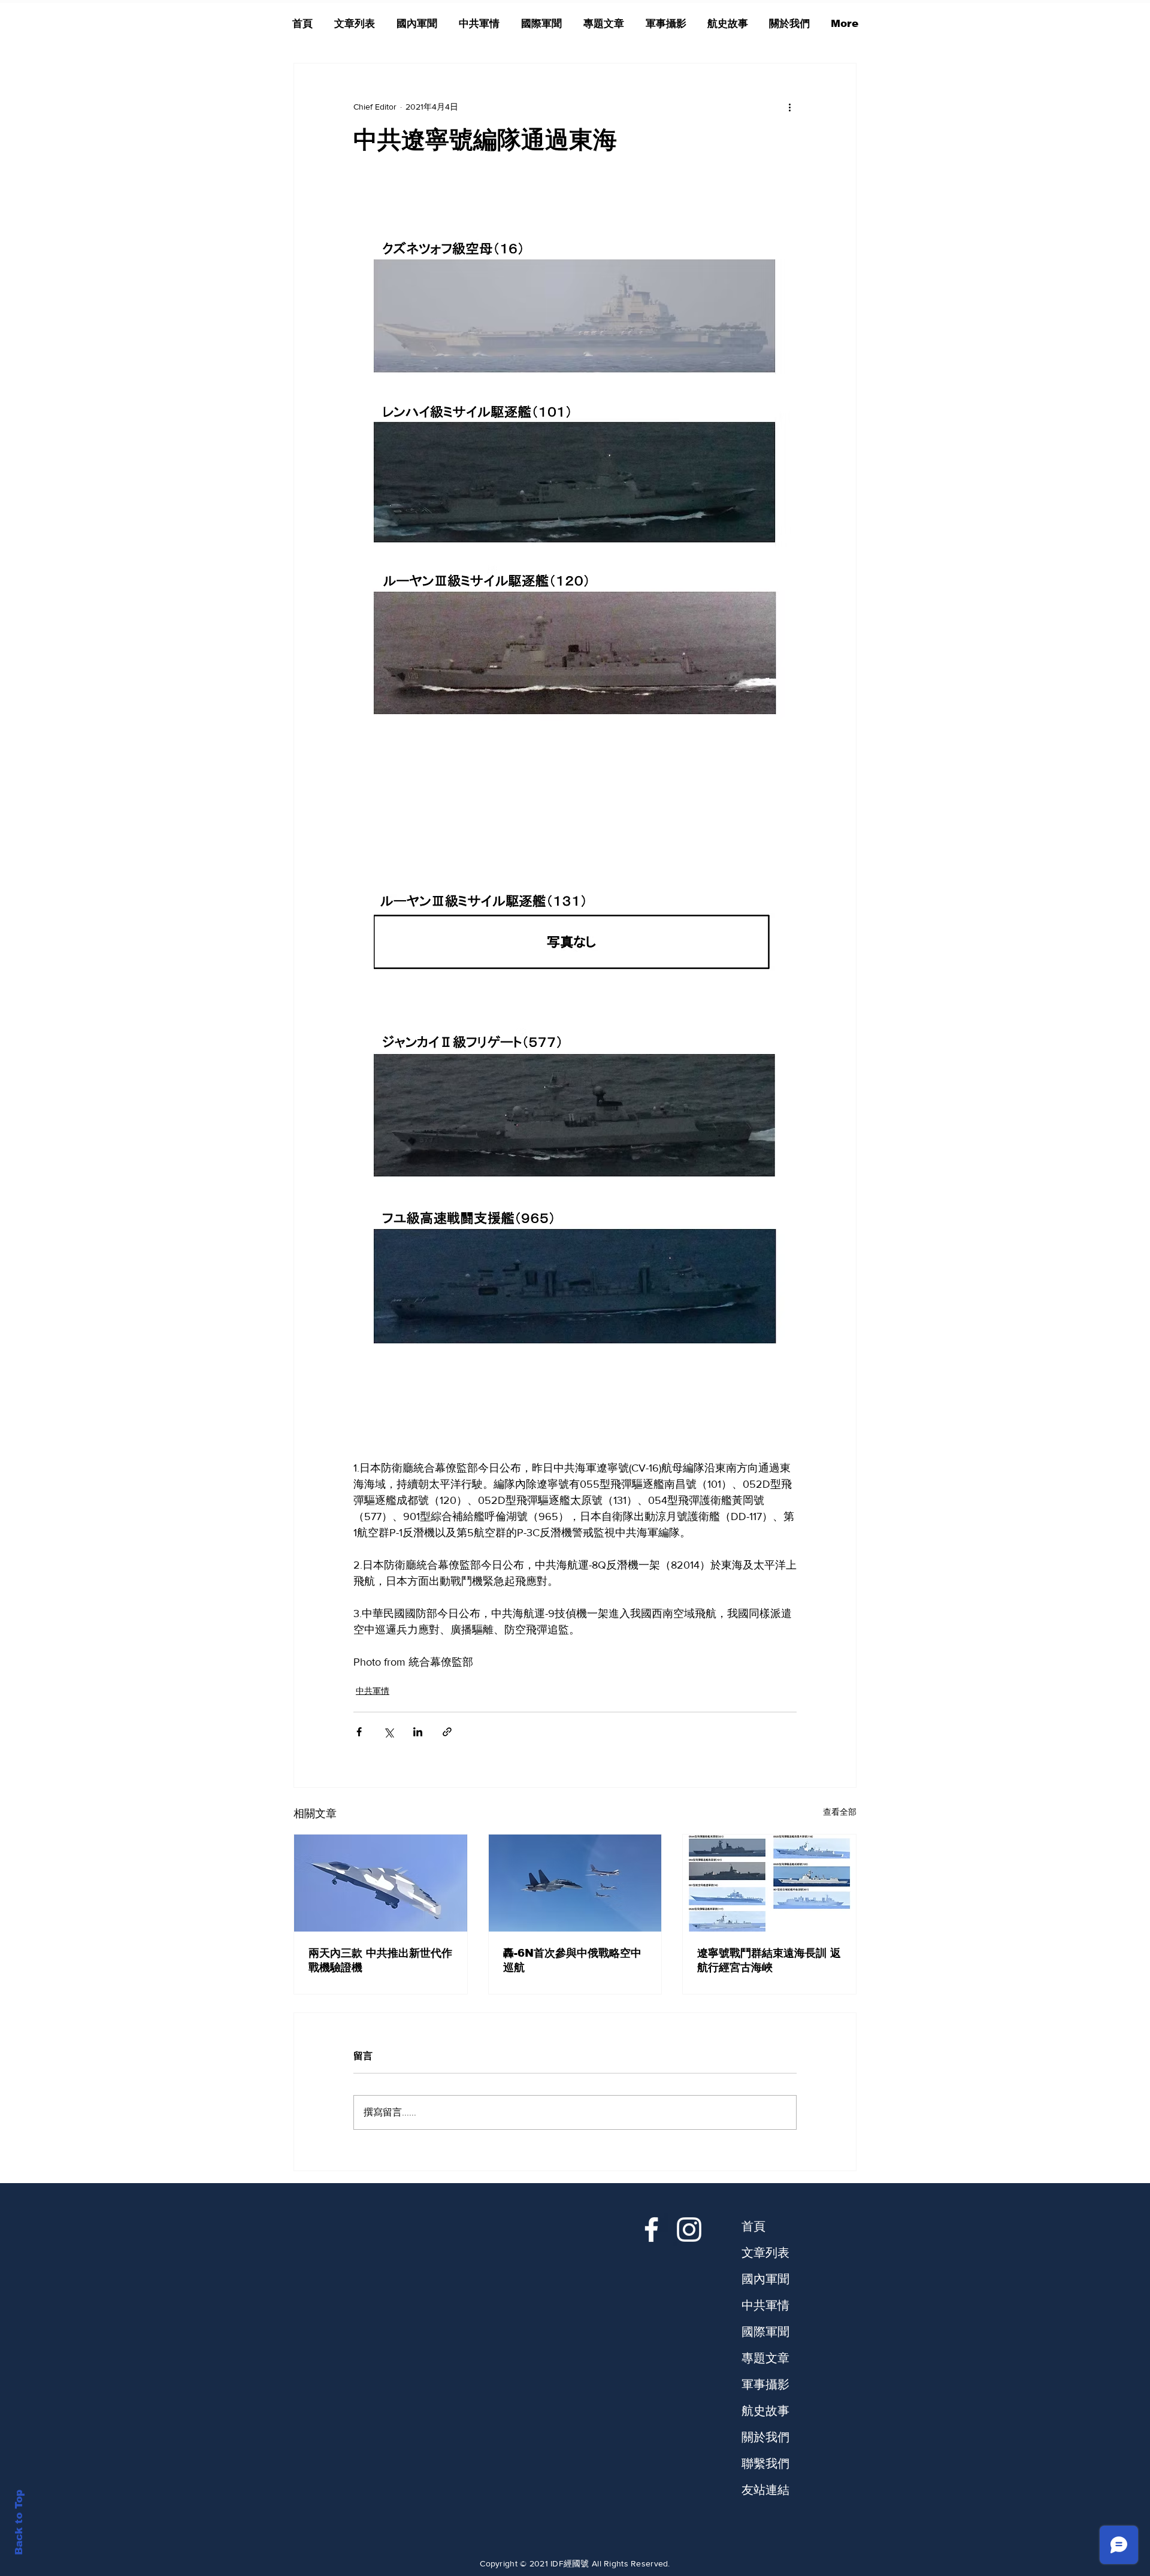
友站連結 (765, 2490)
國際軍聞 (765, 2332)
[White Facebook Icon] (651, 2230)
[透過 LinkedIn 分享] (418, 1732)
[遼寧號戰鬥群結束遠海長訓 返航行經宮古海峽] (769, 1883)
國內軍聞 (765, 2279)
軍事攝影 (765, 2384)
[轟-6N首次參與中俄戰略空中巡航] (575, 1883)
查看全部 (840, 1812)
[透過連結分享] (447, 1732)
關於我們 (765, 2437)
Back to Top (19, 2522)
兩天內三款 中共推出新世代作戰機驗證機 (380, 1960)
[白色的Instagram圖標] (689, 2230)
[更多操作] (789, 107)
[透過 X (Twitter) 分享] (388, 1732)
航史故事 (765, 2411)
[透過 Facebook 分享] (359, 1732)
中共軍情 (373, 1691)
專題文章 (765, 2358)
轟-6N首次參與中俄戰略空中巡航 (572, 1960)
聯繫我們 (765, 2463)
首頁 (753, 2226)
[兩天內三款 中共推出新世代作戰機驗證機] (381, 1883)
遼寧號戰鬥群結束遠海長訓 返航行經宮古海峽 (769, 1960)
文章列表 (765, 2253)
